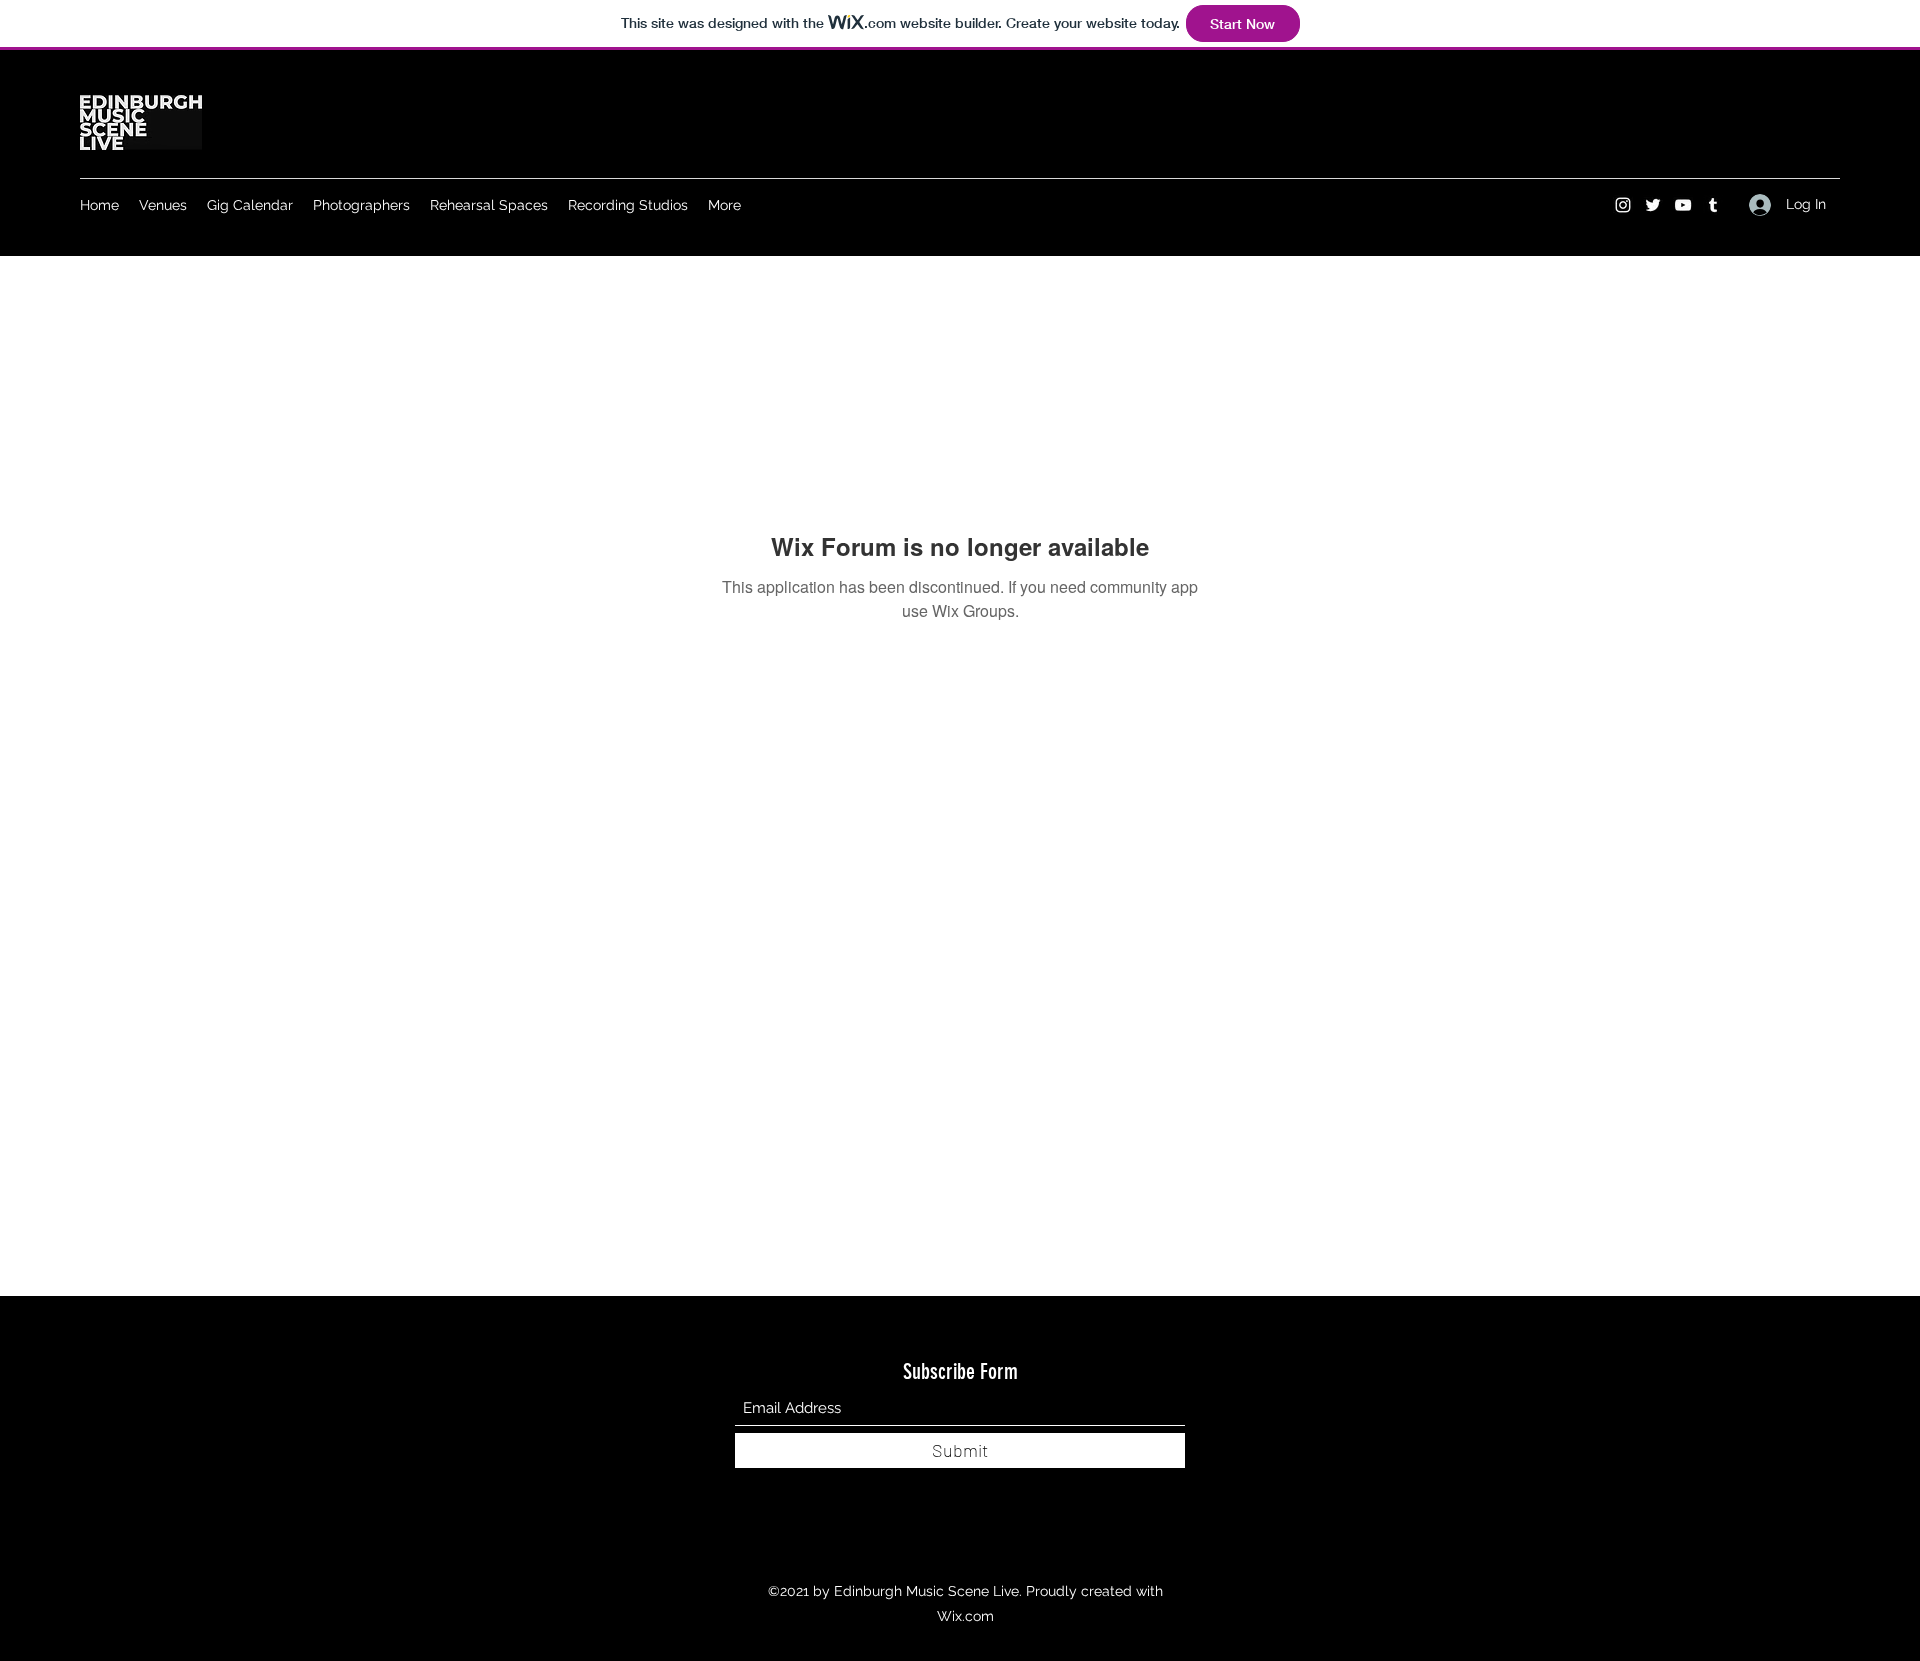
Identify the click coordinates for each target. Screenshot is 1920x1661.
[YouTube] (1683, 205)
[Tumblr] (1713, 205)
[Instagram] (1623, 205)
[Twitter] (1653, 205)
